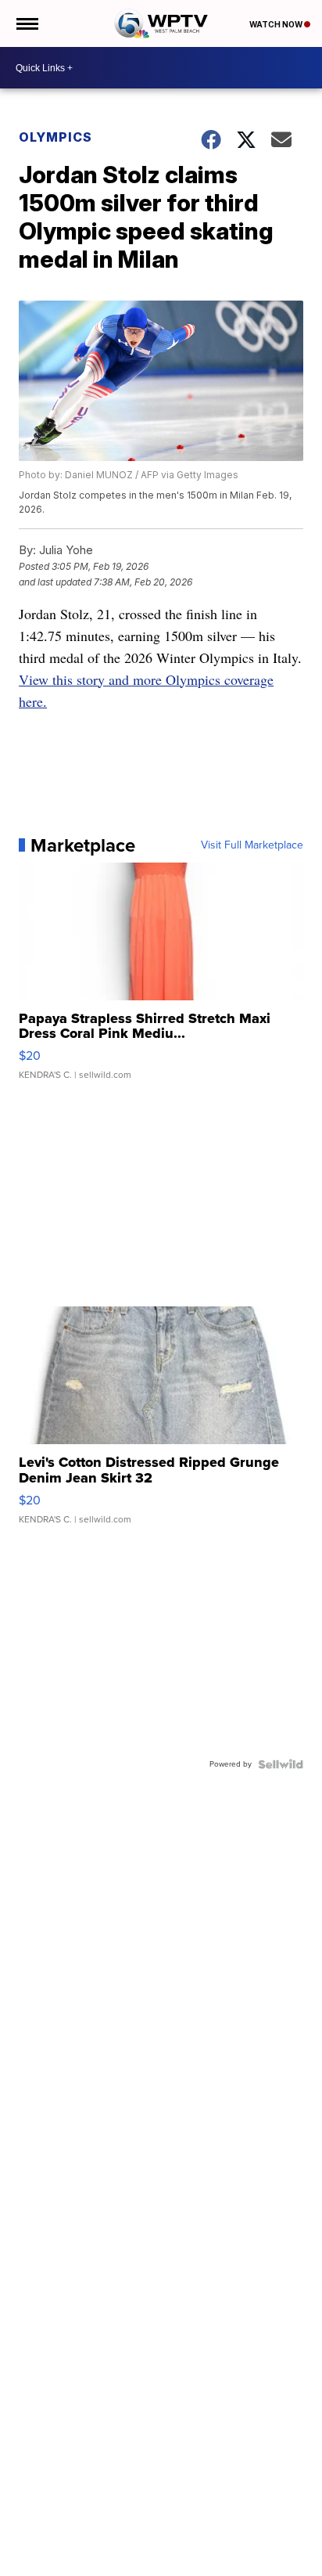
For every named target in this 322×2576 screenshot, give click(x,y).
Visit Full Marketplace (252, 845)
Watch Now (277, 24)
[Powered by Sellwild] (281, 1764)
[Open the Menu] (26, 23)
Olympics (55, 137)
